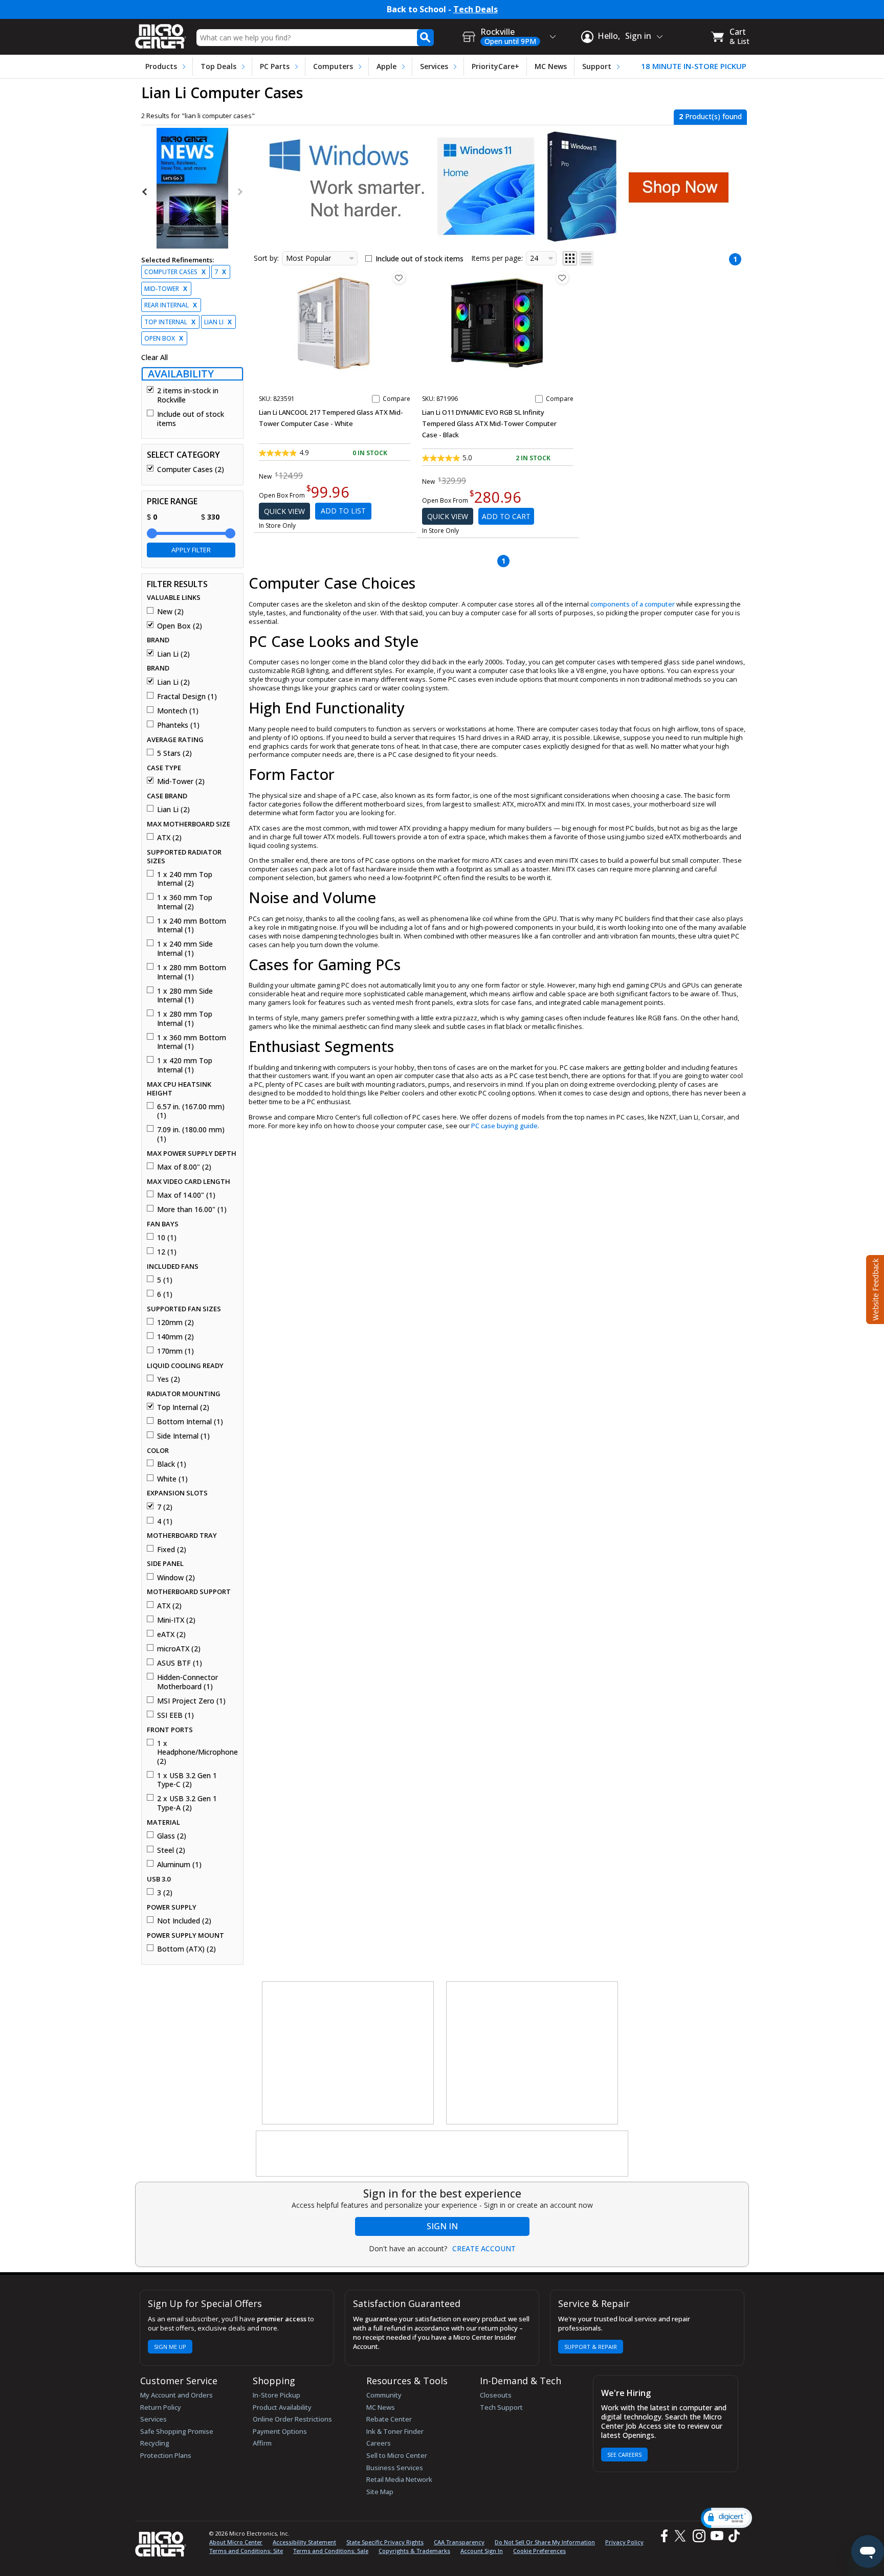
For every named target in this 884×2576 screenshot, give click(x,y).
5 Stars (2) (174, 753)
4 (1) (165, 1521)
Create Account (484, 2249)
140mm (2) (175, 1337)
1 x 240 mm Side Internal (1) (185, 948)
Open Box (164, 338)
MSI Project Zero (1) (191, 1701)
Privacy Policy (624, 2542)
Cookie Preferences (539, 2551)
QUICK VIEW (284, 511)
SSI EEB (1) (175, 1715)
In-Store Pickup (277, 2395)
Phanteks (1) (178, 725)
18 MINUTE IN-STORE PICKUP (694, 66)
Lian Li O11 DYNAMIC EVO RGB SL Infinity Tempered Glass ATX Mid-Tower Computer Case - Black (489, 423)
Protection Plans (166, 2455)
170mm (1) (175, 1351)
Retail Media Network (399, 2479)
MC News (551, 66)
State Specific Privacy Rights (385, 2542)
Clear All (154, 357)
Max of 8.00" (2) (184, 1167)
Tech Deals (476, 9)
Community (384, 2395)
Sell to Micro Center (397, 2455)
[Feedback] (874, 1288)
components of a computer (633, 604)
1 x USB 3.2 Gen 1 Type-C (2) (187, 1780)
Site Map (380, 2492)
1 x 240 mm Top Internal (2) (185, 879)
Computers (333, 66)
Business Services (395, 2468)
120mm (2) (175, 1323)
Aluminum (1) (179, 1865)
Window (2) (176, 1578)
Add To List (343, 511)
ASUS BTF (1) (180, 1663)
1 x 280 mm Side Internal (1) (185, 995)
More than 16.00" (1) (192, 1209)
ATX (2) (169, 838)
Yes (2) (169, 1379)
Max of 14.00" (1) (186, 1195)
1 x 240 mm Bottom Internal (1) (192, 925)
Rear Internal (171, 305)
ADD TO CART (506, 516)
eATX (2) (171, 1634)
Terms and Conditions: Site (246, 2551)
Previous (145, 192)
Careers (379, 2443)
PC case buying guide (504, 1126)
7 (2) (165, 1507)
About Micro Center (236, 2542)
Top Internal (170, 322)
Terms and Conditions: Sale (331, 2551)
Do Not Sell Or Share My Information (545, 2542)
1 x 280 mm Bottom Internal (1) (192, 972)
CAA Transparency (459, 2542)
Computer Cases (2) (191, 469)
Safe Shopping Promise (177, 2431)
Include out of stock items (191, 419)
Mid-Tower (166, 289)
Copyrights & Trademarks (414, 2551)
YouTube (716, 2536)
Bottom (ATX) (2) (186, 1949)
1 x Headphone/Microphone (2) (196, 1752)
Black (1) (172, 1464)
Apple (386, 66)
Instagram (699, 2536)
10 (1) (167, 1238)
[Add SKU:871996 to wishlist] (562, 278)
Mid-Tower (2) (181, 781)
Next (239, 192)
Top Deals (218, 66)
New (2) (170, 612)
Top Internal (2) (183, 1407)
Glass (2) (172, 1836)
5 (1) (165, 1280)
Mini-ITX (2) (176, 1620)
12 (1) (167, 1252)
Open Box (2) (180, 626)
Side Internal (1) (183, 1436)
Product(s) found (710, 116)
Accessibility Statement (304, 2542)
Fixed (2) (172, 1550)
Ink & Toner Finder (395, 2431)
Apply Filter (191, 550)
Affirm (262, 2443)
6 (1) (165, 1294)
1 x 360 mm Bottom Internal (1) (192, 1042)
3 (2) (165, 1893)
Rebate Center (389, 2419)
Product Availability (282, 2407)
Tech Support (501, 2407)
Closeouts (496, 2395)
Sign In (442, 2226)
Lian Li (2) (173, 654)
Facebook (663, 2536)
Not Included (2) (184, 1921)
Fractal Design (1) (187, 697)
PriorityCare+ (495, 66)
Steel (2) (171, 1850)
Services (434, 66)
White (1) (172, 1479)
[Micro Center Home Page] (161, 33)
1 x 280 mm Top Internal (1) (185, 1018)
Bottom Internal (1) (190, 1422)
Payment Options (280, 2431)
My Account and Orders (176, 2395)
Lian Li (218, 322)
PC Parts (275, 66)
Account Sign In (482, 2551)
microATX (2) (179, 1649)
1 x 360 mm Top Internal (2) (185, 902)
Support (597, 66)
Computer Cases (175, 272)
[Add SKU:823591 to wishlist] (399, 278)
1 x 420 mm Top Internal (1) (185, 1065)
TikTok (732, 2536)
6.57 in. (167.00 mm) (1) (191, 1111)
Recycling (155, 2443)
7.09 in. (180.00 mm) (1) (191, 1134)
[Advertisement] (348, 2053)
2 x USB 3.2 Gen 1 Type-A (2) (187, 1803)
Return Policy (161, 2407)
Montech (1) (178, 711)
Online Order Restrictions (292, 2419)
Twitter (682, 2536)
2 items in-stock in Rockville (188, 395)
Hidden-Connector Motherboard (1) (187, 1682)
